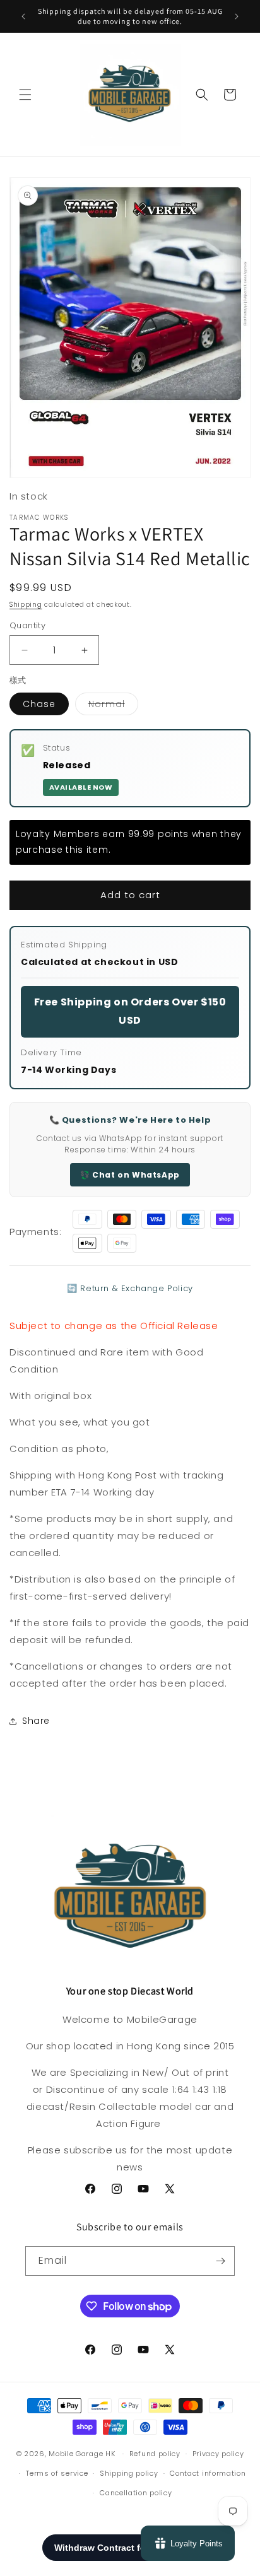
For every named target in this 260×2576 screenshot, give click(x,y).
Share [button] (36, 1721)
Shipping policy (129, 2473)
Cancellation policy (136, 2493)
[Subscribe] (220, 2261)
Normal (113, 706)
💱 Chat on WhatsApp (130, 1175)
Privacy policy (218, 2454)
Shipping (26, 605)
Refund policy (155, 2454)
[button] (25, 95)
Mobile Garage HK (82, 2454)
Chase (39, 704)
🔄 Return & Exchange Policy (130, 1288)
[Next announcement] (237, 16)
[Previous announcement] (23, 16)
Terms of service (57, 2473)
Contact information (208, 2473)
